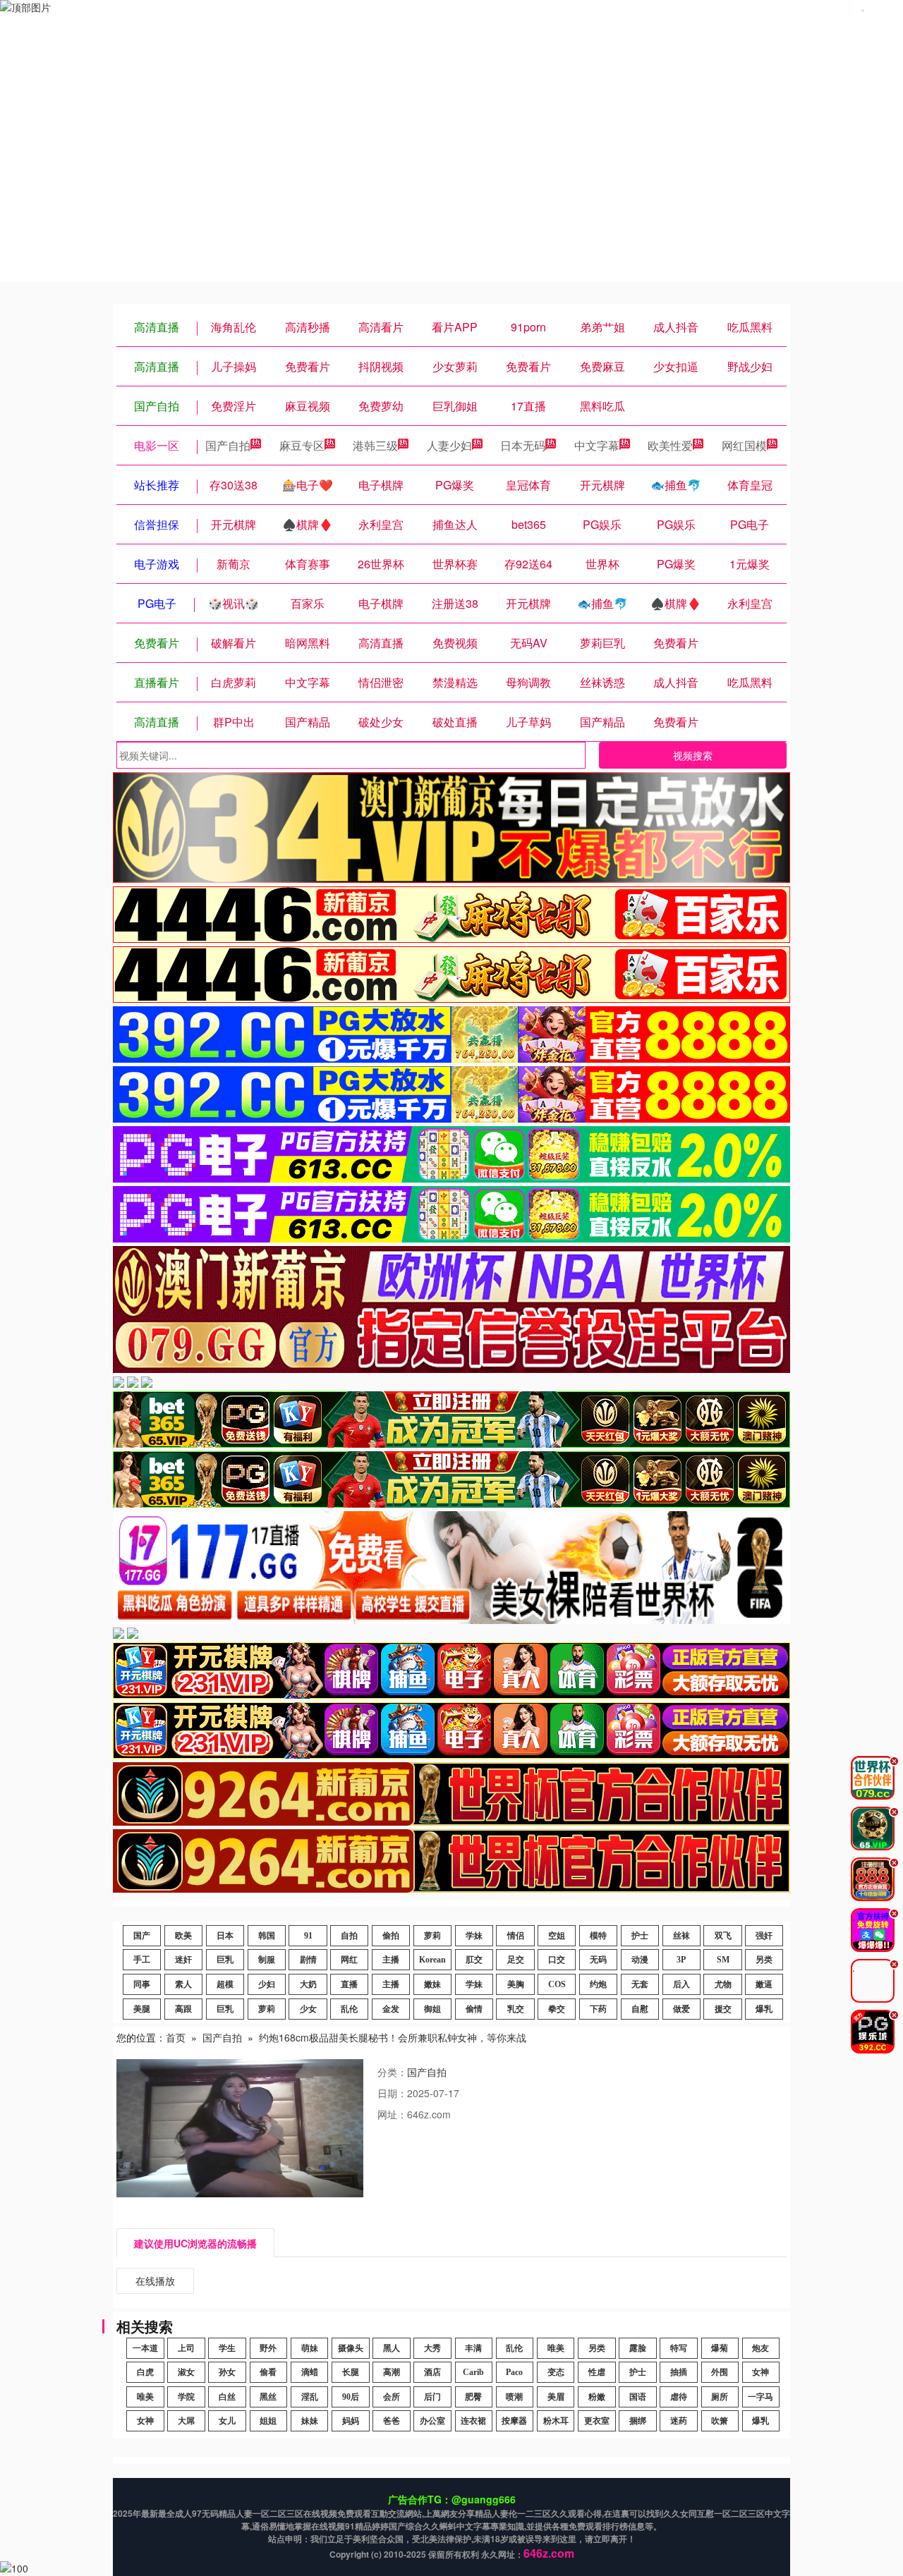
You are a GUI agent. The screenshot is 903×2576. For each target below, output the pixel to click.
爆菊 (720, 2348)
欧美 (183, 1936)
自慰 (640, 2009)
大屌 (186, 2421)
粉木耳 (556, 2421)
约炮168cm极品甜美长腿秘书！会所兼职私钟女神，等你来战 (393, 2037)
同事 (142, 1984)
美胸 (516, 1984)
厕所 (720, 2397)
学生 (227, 2348)
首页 (176, 2037)
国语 (638, 2397)
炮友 (760, 2348)
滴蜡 (310, 2372)
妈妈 (351, 2421)
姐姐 (268, 2421)
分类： (392, 2072)
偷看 (268, 2372)
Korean (432, 1960)
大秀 (432, 2348)
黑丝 (268, 2397)
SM (723, 1960)
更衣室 (597, 2421)
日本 (225, 1936)
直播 (349, 1984)
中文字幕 (597, 445)
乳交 (516, 2009)
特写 (679, 2348)
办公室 (432, 2421)
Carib (473, 2372)
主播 (391, 1960)
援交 (723, 2009)
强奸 (764, 1936)
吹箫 (720, 2421)
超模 (225, 1984)
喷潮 (514, 2397)
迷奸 (183, 1960)
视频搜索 (693, 755)
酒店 (432, 2372)
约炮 (598, 1984)
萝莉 (432, 1936)
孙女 (227, 2372)
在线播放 (155, 2281)
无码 (598, 1960)
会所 (392, 2397)
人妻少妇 (449, 445)
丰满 (473, 2348)
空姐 (557, 1936)
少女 (308, 2009)
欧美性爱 (670, 445)
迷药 (679, 2421)
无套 (640, 1984)
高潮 (392, 2372)
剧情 (308, 1960)
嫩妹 (432, 1984)
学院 (186, 2397)
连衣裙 (473, 2421)
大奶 (308, 1984)
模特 (598, 1936)
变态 (556, 2372)
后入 (681, 1984)
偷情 (474, 2009)
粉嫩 (597, 2397)
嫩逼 (764, 1984)
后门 (432, 2397)
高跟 (183, 2009)
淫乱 (310, 2397)
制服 (267, 1960)
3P (681, 1960)
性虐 (597, 2372)
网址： (392, 2114)
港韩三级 (375, 445)
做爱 (681, 2009)
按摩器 (514, 2421)
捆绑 (638, 2421)
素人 (183, 1984)
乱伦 (349, 2009)
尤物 (723, 1984)
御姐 (432, 2009)
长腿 (351, 2372)
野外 (268, 2348)
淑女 (186, 2372)
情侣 (516, 1936)
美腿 (142, 2009)
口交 (557, 1960)
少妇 (267, 1984)
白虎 (145, 2372)
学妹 (474, 1936)
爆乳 (764, 2009)
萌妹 (310, 2348)
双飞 (723, 1936)
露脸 (638, 2348)
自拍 (349, 1936)
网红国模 (744, 445)
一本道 (145, 2348)
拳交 (557, 2009)
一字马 (760, 2397)
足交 (516, 1960)
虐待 (679, 2397)
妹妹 (310, 2421)
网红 (349, 1960)
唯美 (556, 2348)
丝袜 (681, 1936)
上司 (186, 2348)
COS (557, 1984)
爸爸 (392, 2421)
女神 (760, 2372)
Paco (514, 2372)
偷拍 (391, 1936)
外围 (720, 2372)
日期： (392, 2093)
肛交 (474, 1960)
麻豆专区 (302, 445)
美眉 (556, 2397)
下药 (598, 2009)
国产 (142, 1936)
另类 (764, 1960)
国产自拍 (228, 445)
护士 (640, 1936)
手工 (142, 1960)
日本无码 (523, 445)
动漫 (640, 1960)
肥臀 (473, 2397)
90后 (351, 2397)
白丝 (227, 2397)
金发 (391, 2009)
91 (308, 1936)
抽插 (679, 2372)
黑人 (392, 2348)
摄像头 (351, 2348)
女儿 (227, 2421)
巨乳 (225, 1960)
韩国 (267, 1936)
